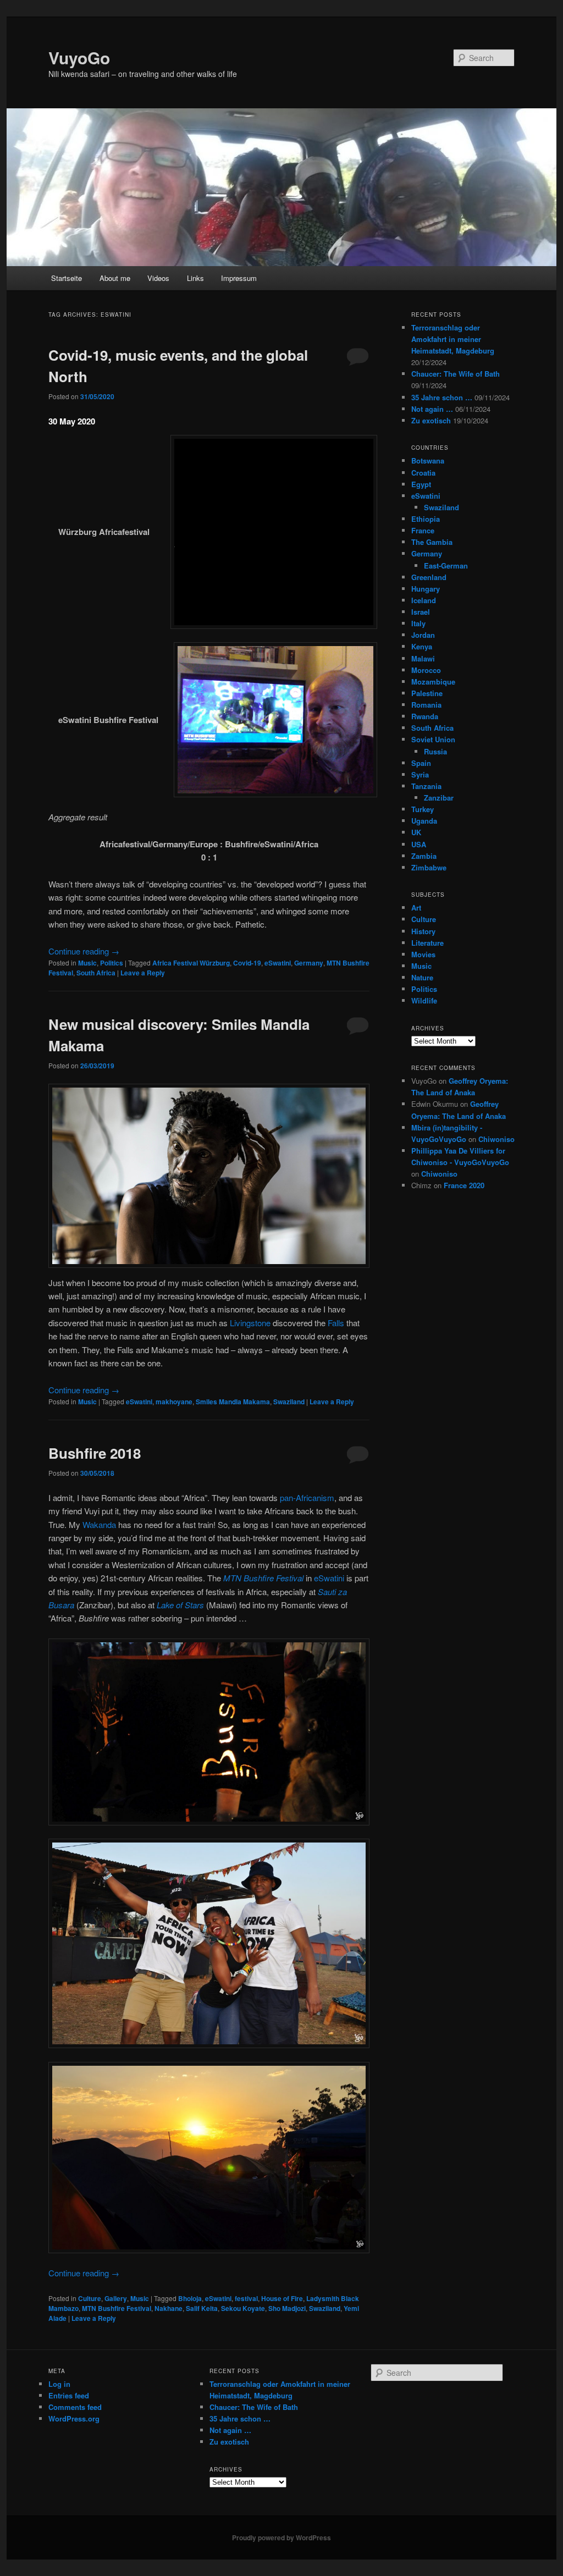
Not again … (432, 409)
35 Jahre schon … (442, 397)
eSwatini (278, 963)
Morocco (426, 670)
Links (195, 278)
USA (419, 844)
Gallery (116, 2298)
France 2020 (464, 1185)
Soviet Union (433, 739)
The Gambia (432, 542)
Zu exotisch (431, 420)
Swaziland (289, 1402)
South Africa (96, 973)
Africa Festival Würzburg (191, 963)
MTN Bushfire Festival (263, 1578)
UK (416, 832)
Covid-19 (247, 963)
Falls (336, 1323)
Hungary (426, 589)
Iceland (424, 600)
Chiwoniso (496, 1139)
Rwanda (425, 716)
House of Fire (282, 2298)
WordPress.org (74, 2418)
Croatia (423, 473)
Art (416, 908)
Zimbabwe (429, 867)
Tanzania (426, 786)
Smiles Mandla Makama (233, 1402)
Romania (426, 705)
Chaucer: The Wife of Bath (456, 374)
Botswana (428, 460)
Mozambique (433, 682)
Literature (427, 943)
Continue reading (84, 951)
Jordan (423, 635)
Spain (421, 763)
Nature (422, 977)
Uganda (424, 821)
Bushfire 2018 (95, 1453)
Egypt (421, 484)
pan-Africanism (307, 1497)
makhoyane (174, 1402)
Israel (421, 612)
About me (115, 278)
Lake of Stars (180, 1605)
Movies (423, 954)
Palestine (427, 693)
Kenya (422, 646)
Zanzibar (439, 798)
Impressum (239, 278)
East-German (446, 566)
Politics (112, 963)
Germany (309, 963)
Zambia (424, 856)
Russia (435, 751)
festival (246, 2298)
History (423, 931)
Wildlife (424, 1000)
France (423, 530)
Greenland (429, 577)
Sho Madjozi (287, 2308)
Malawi (423, 658)
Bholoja (190, 2298)
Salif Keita (202, 2308)
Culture (90, 2298)
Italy (418, 623)
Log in (59, 2384)
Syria (420, 774)
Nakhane (169, 2308)
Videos (158, 278)
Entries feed (69, 2395)
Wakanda (99, 1524)
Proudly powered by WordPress (281, 2538)
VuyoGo (79, 57)
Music (87, 963)
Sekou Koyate (243, 2308)
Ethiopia (426, 519)
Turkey (423, 809)
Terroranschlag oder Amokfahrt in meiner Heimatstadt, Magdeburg (453, 339)
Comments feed (75, 2407)
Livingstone (250, 1323)
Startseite (67, 278)
